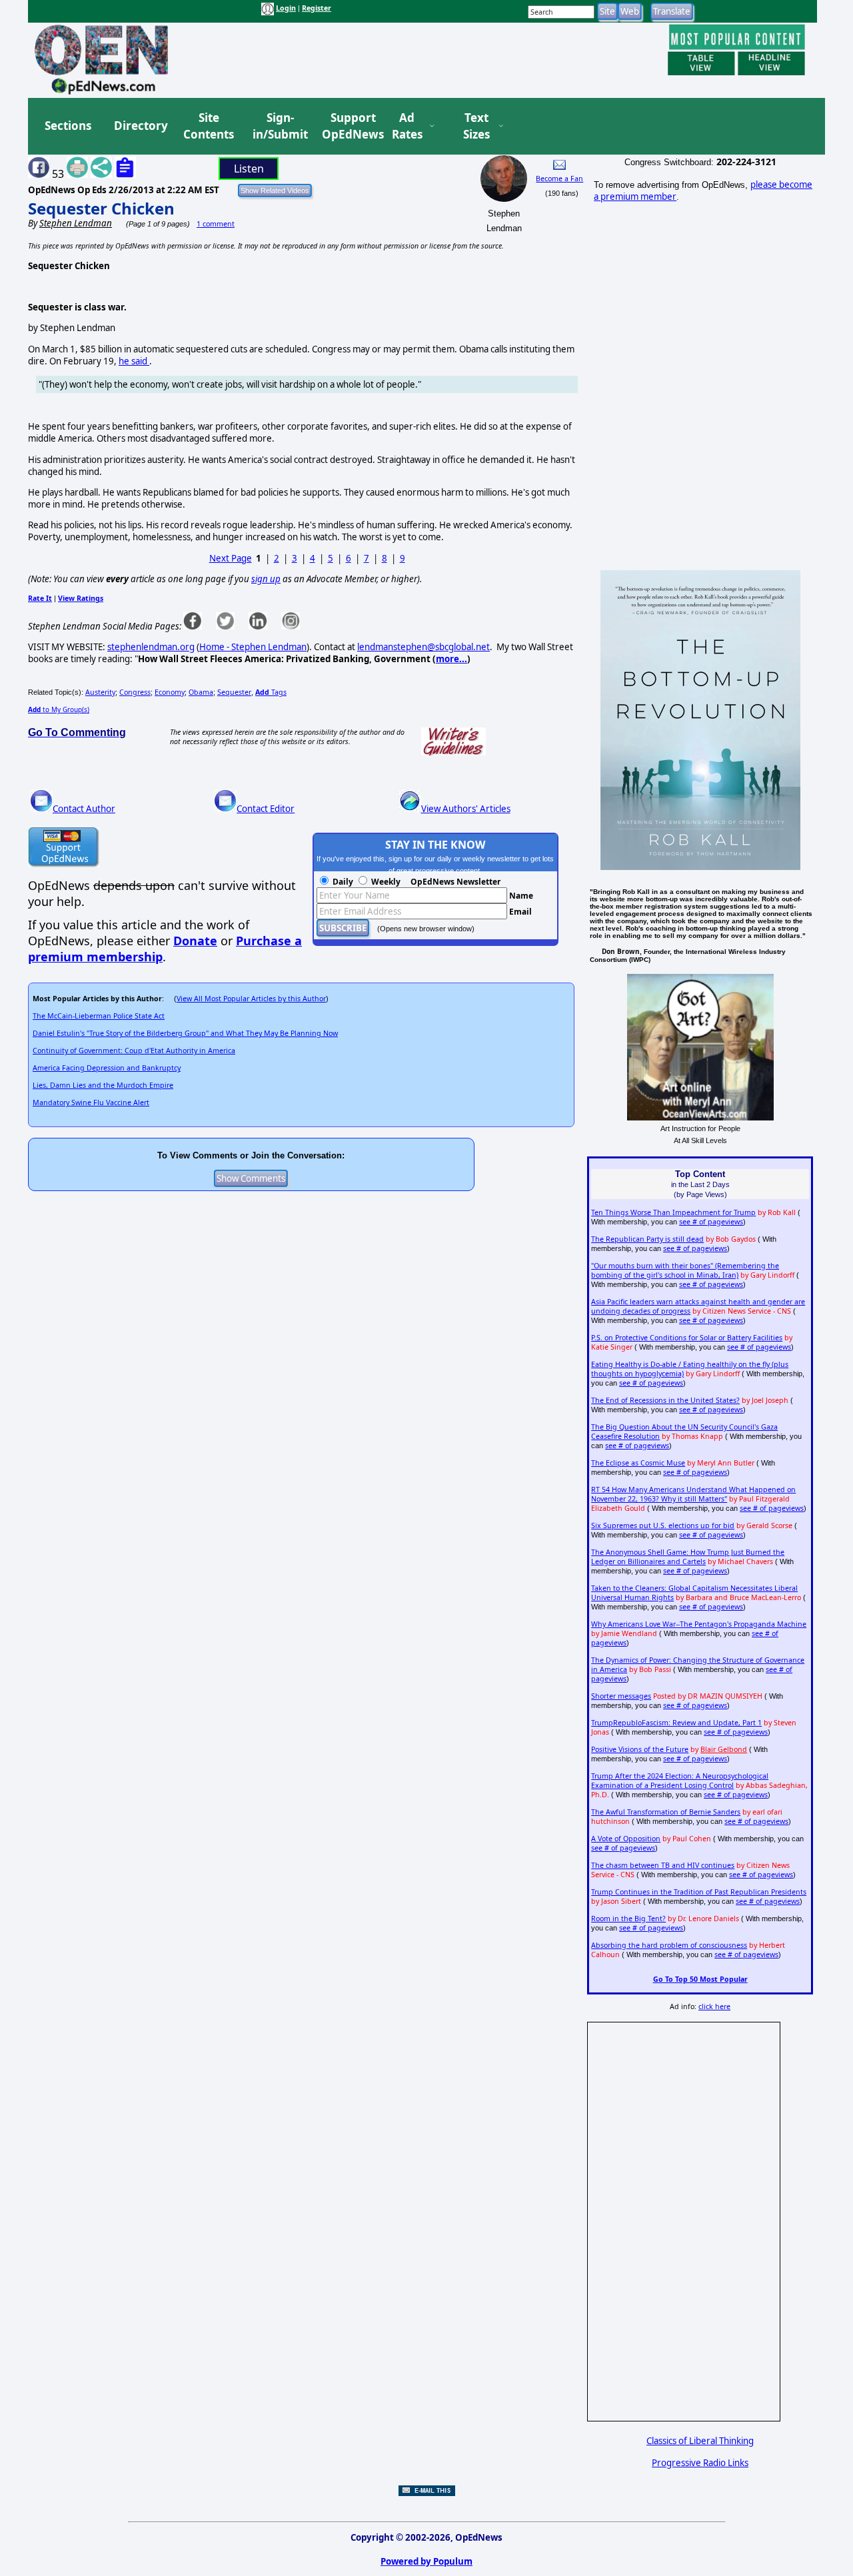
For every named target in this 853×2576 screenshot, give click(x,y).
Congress (135, 692)
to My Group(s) (59, 709)
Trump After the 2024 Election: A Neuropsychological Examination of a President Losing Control (680, 1781)
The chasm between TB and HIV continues (663, 1865)
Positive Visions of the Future (640, 1749)
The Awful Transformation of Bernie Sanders (666, 1812)
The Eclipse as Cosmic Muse (638, 1463)
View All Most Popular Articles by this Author (251, 999)
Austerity (100, 692)
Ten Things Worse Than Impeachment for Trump (673, 1212)
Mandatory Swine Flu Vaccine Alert (91, 1102)
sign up (266, 579)
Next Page (231, 558)
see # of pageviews (711, 1222)
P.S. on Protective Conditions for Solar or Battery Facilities (687, 1338)
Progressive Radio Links (700, 2463)
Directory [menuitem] (140, 126)
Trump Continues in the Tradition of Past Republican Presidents (699, 1892)
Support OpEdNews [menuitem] (348, 126)
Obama (201, 692)
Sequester (234, 692)
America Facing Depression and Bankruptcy (107, 1068)
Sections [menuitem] (68, 126)
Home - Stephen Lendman (253, 647)
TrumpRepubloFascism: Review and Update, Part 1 (676, 1723)
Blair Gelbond (724, 1749)
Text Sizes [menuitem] (476, 126)
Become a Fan (559, 179)
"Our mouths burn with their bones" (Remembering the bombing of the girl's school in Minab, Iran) (685, 1270)
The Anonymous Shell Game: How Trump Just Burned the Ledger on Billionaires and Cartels (688, 1557)
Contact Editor (266, 809)
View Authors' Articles (466, 809)
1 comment (216, 224)
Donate (195, 941)
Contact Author (84, 809)
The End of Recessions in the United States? (665, 1400)
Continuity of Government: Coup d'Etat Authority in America (134, 1051)
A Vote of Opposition (626, 1839)
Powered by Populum (426, 2561)
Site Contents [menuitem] (209, 126)
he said (134, 361)
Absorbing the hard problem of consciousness (669, 1945)
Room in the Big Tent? (628, 1919)
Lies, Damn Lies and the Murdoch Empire (103, 1085)
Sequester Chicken (101, 208)
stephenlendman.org (151, 647)
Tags (271, 692)
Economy (170, 692)
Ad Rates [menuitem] (407, 126)
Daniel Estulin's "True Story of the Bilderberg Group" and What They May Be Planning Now (185, 1033)
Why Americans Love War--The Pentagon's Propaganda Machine (699, 1624)
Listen (249, 169)
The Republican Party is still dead (647, 1239)
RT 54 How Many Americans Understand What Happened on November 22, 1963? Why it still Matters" (693, 1494)
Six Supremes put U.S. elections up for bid (663, 1525)
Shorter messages (621, 1696)
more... (451, 659)
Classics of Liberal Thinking (700, 2441)
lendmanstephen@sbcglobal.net (424, 647)
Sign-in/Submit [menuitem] (279, 126)
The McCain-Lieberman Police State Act (99, 1016)
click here (714, 2006)
